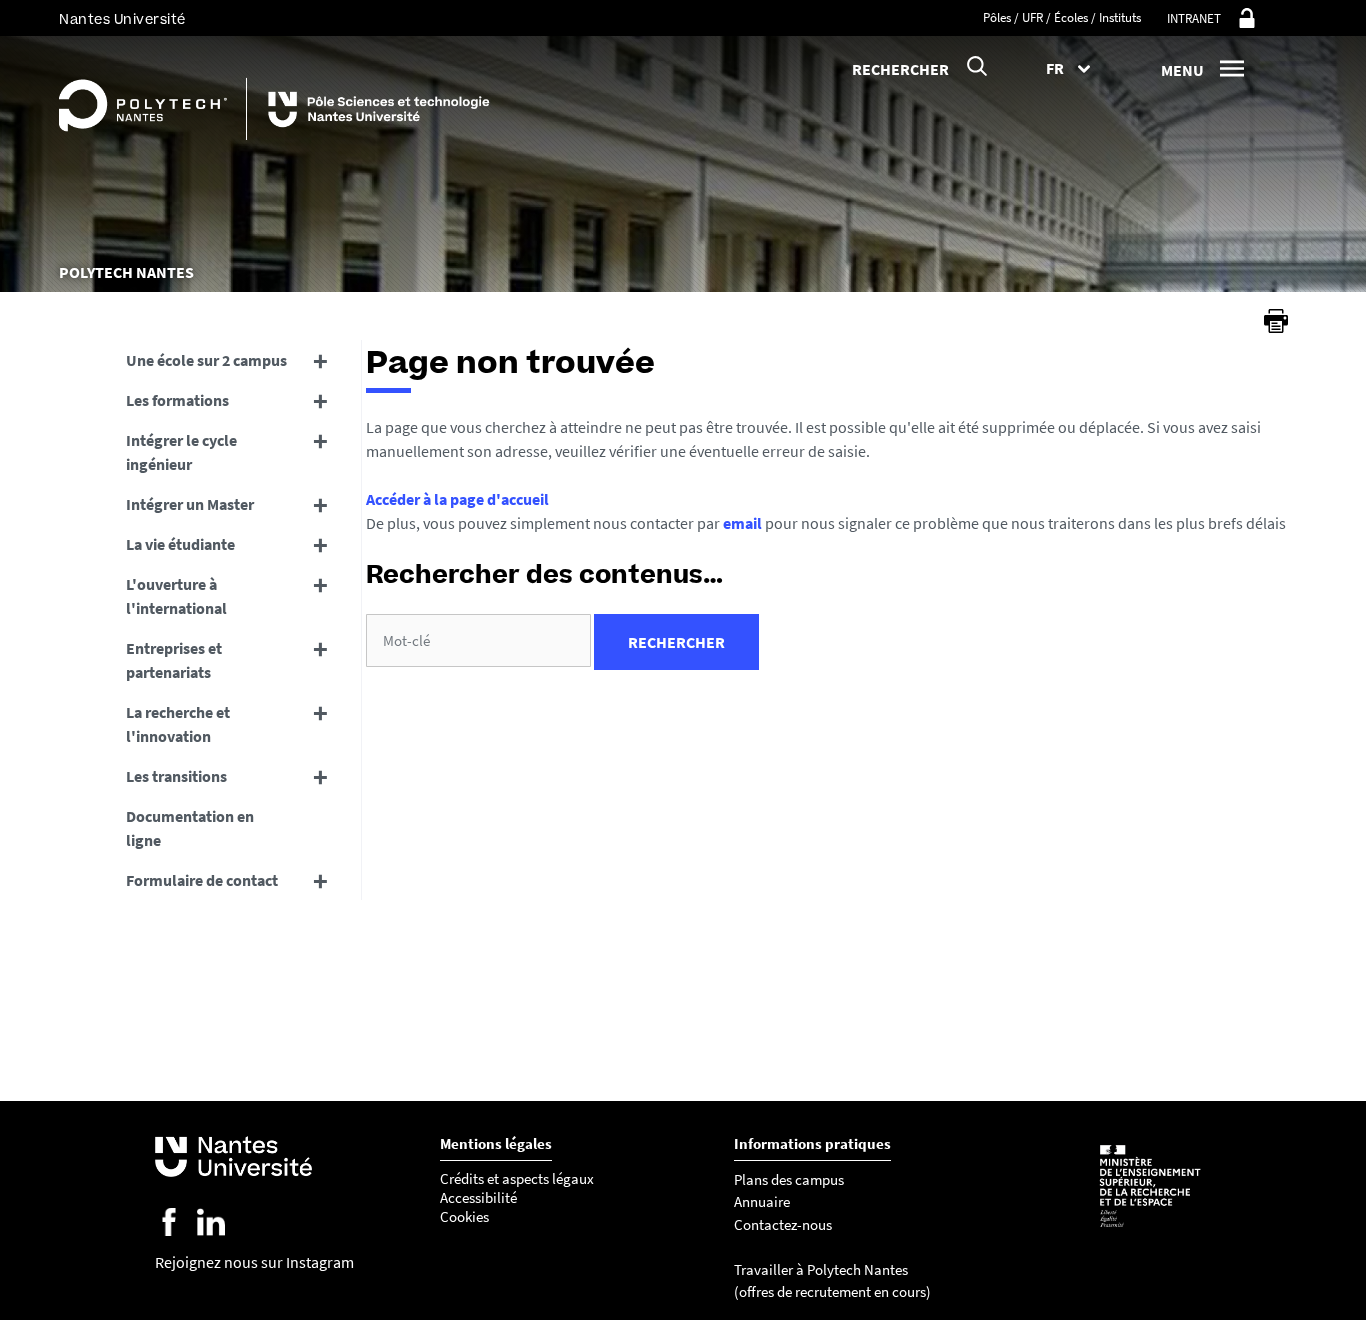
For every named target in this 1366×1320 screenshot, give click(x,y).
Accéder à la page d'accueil (457, 499)
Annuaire (762, 1201)
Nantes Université (122, 19)
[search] (478, 640)
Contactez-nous (783, 1224)
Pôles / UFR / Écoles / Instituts (1062, 17)
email (742, 523)
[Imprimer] (1276, 321)
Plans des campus (789, 1179)
